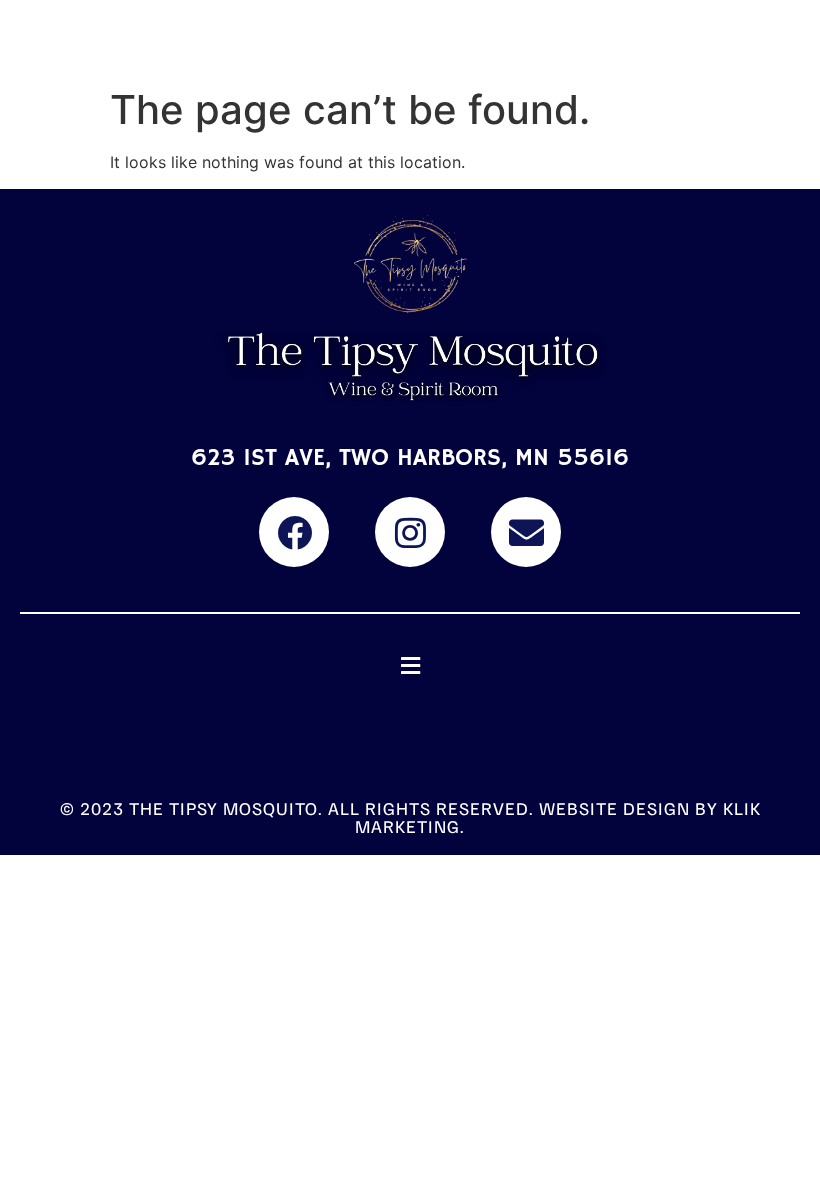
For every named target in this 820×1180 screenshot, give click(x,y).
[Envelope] (526, 532)
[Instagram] (410, 532)
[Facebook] (294, 532)
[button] (410, 665)
